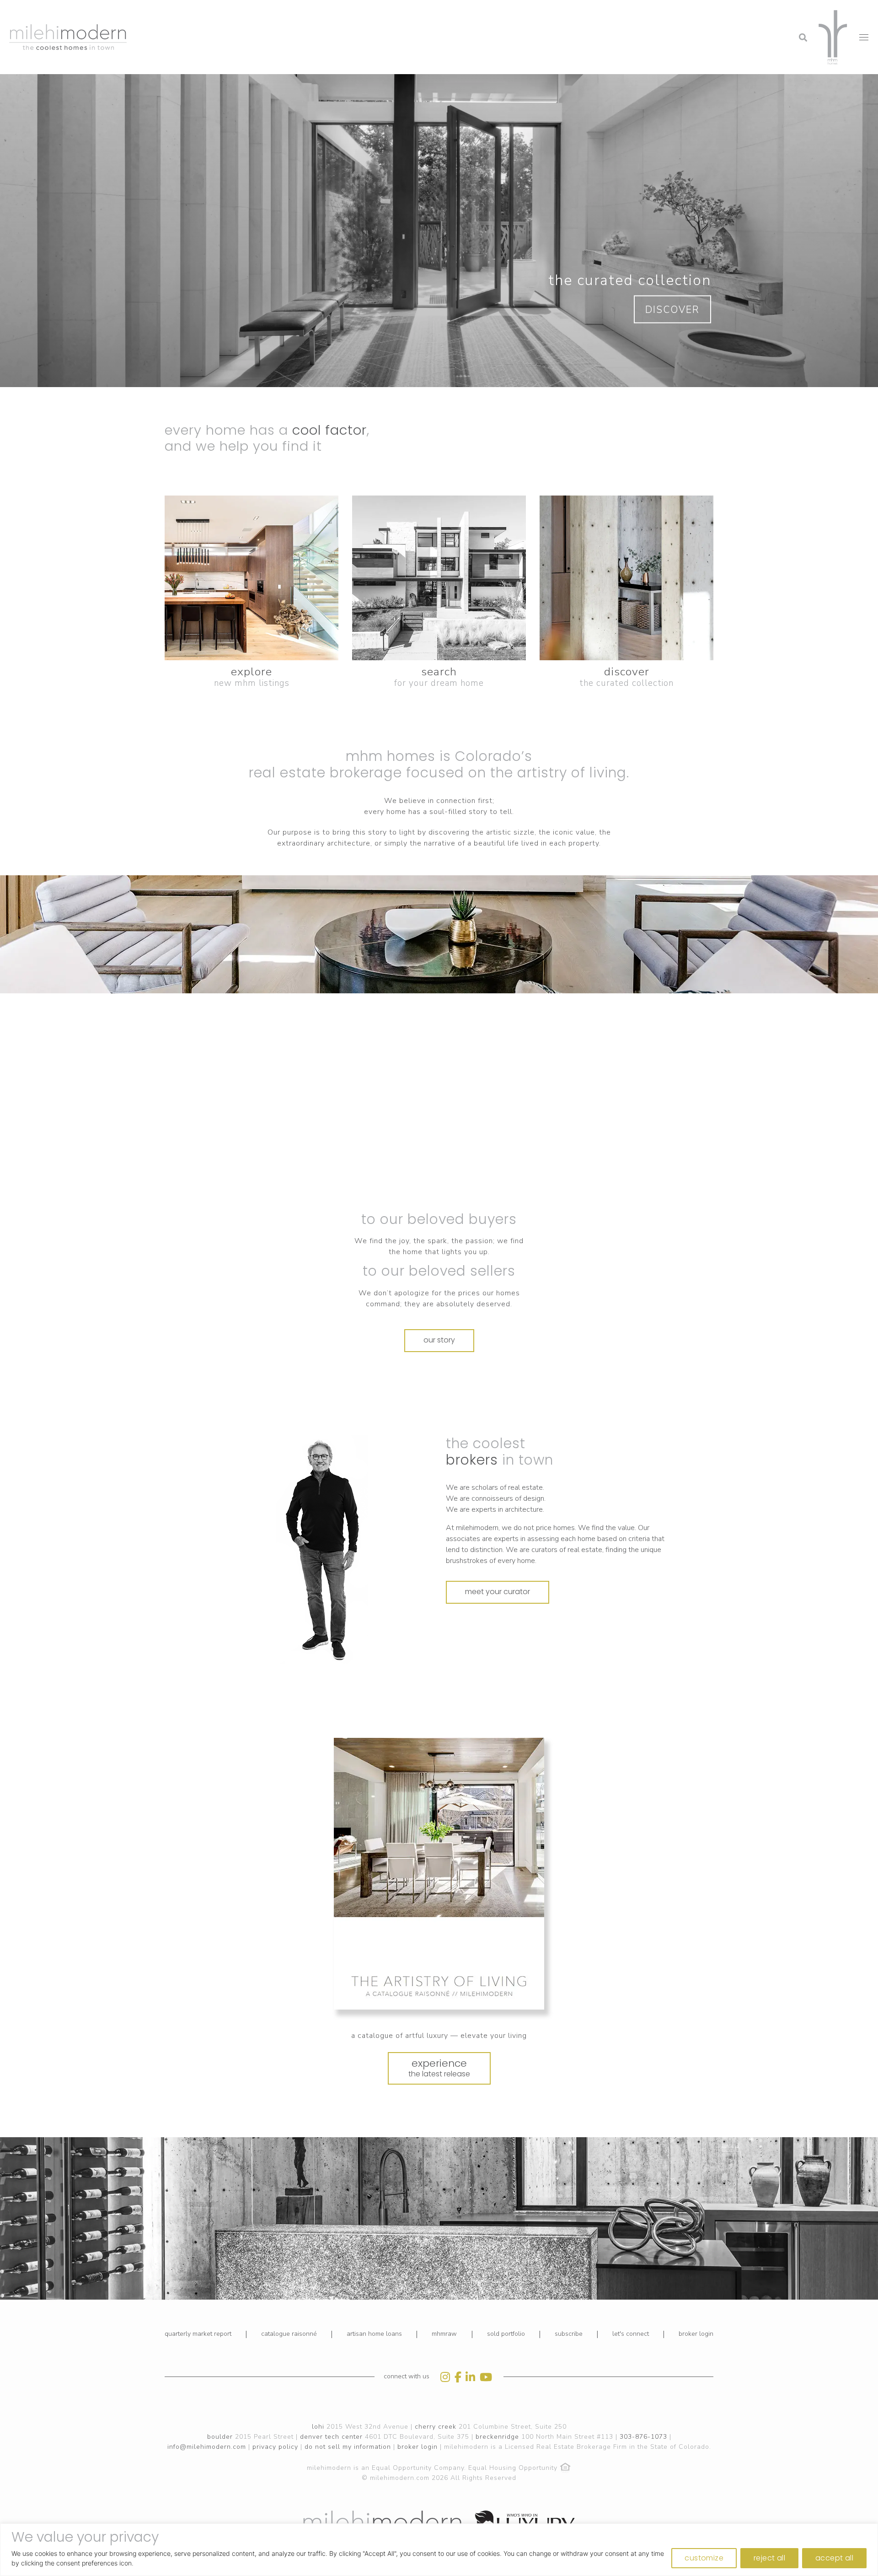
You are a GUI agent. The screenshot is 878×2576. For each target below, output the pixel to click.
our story (439, 1340)
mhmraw (444, 2334)
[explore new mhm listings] (252, 578)
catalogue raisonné (289, 2334)
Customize (704, 2558)
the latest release (439, 2068)
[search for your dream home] (439, 578)
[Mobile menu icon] (864, 37)
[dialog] (439, 2550)
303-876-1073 (643, 2437)
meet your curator (498, 1592)
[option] (322, 1550)
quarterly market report (198, 2334)
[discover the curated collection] (626, 578)
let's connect (631, 2334)
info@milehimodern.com (207, 2447)
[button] (729, 11)
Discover (672, 310)
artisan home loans (374, 2334)
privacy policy (275, 2447)
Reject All (769, 2558)
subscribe (569, 2334)
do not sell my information (348, 2447)
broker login (696, 2334)
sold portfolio (506, 2334)
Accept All (834, 2558)
